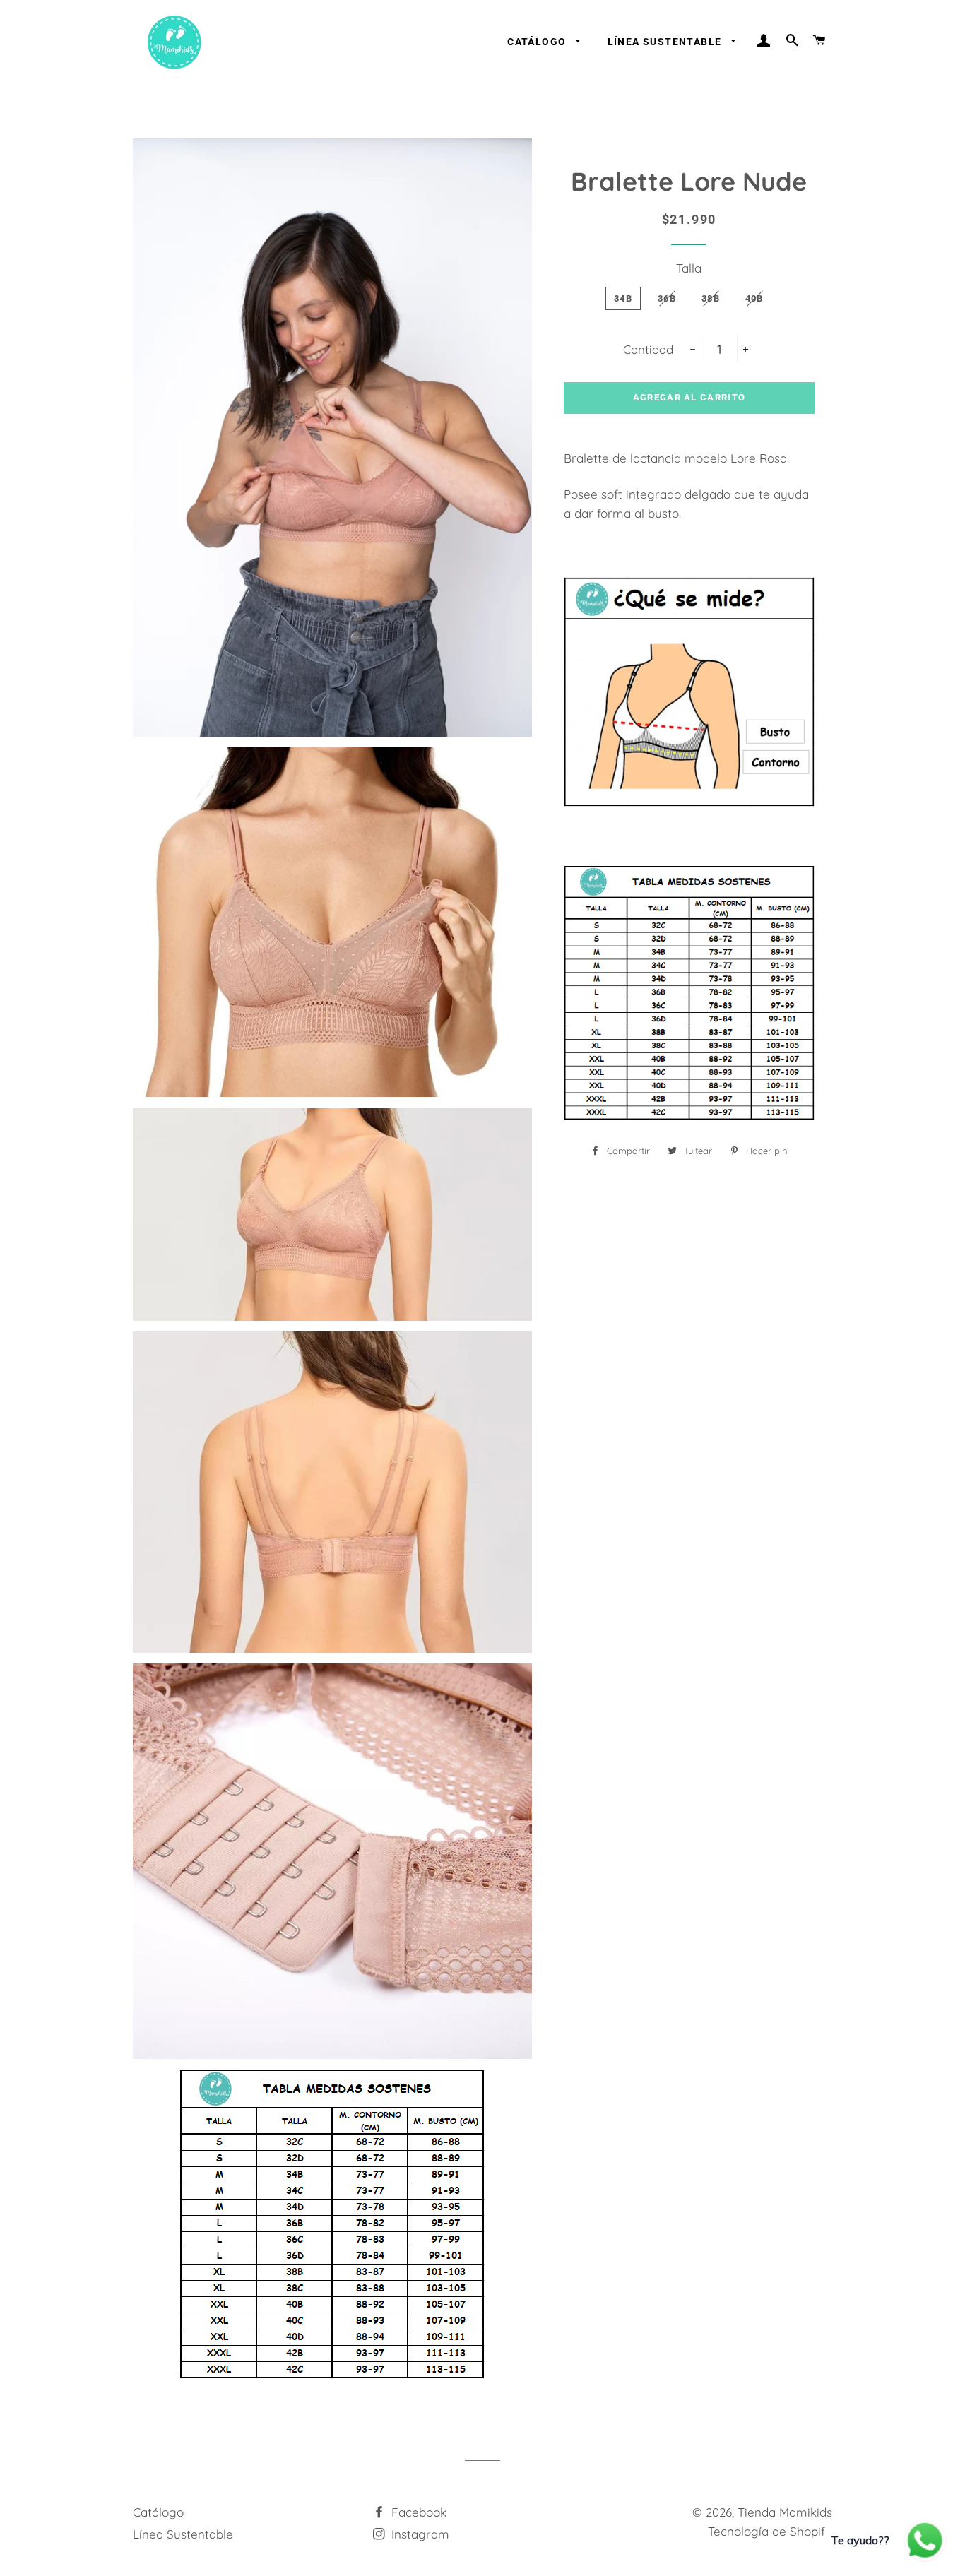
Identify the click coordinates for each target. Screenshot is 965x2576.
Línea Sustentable (666, 42)
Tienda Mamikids (785, 2512)
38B (711, 298)
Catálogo (538, 42)
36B (667, 298)
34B (623, 298)
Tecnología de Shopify (770, 2531)
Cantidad (648, 349)
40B (754, 298)
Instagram (419, 2534)
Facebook (417, 2512)
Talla (689, 268)
